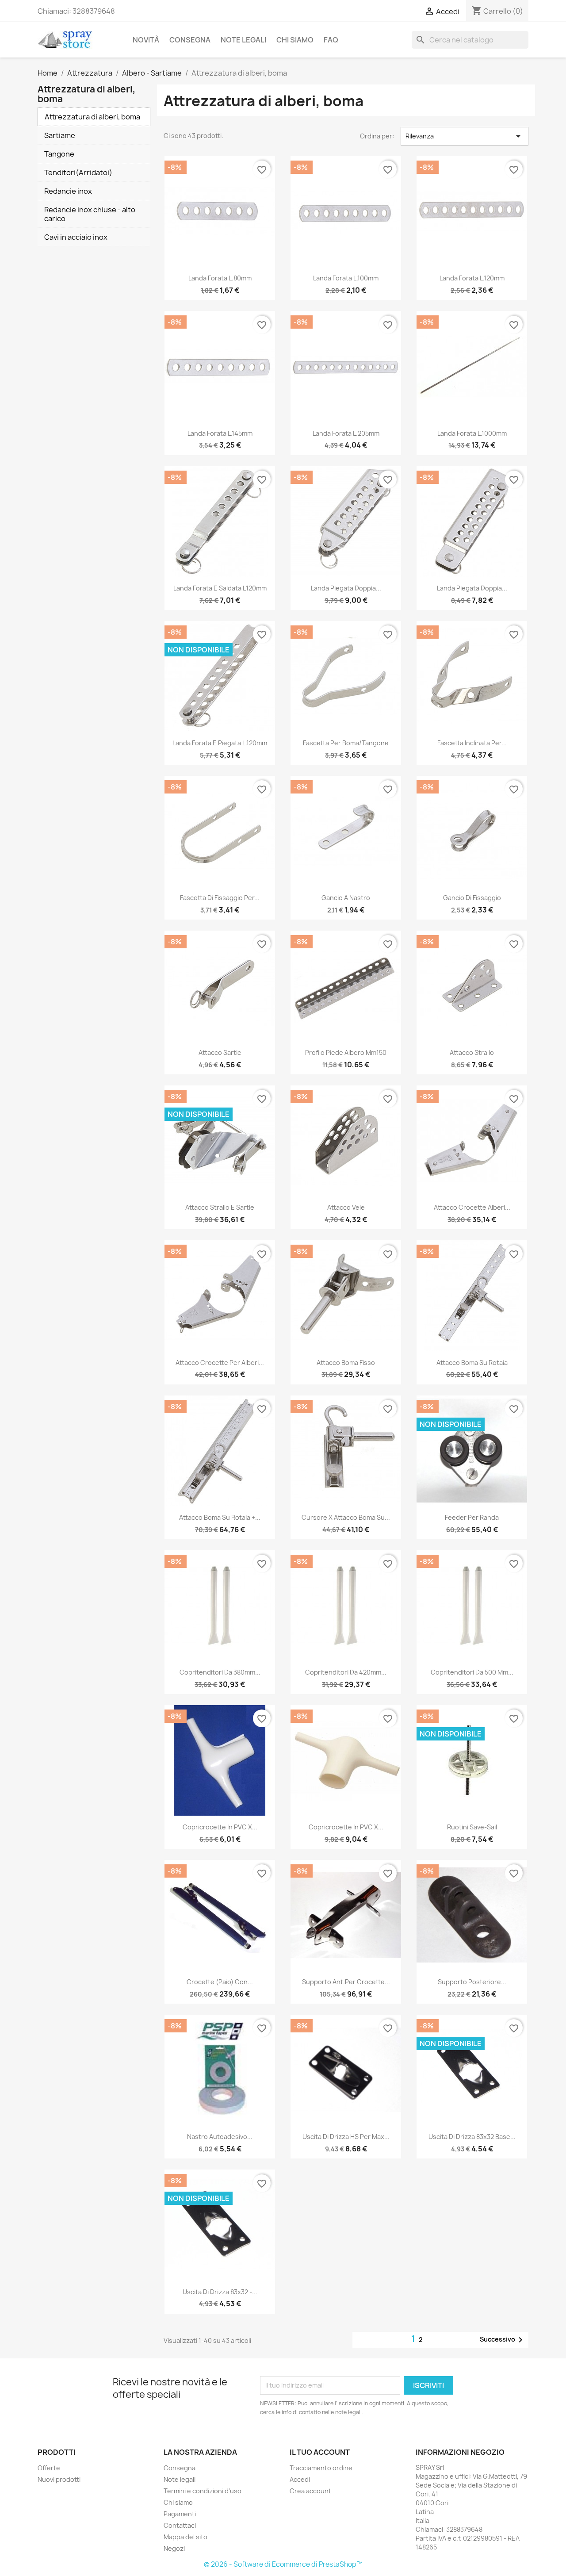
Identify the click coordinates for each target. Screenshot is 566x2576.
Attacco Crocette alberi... (472, 1207)
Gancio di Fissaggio (472, 898)
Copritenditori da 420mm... (346, 1672)
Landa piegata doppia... (346, 588)
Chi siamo (295, 40)
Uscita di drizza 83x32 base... (472, 2137)
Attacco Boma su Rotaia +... (220, 1517)
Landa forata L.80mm (220, 278)
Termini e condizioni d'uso (203, 2491)
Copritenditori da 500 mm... (472, 1672)
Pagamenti (180, 2514)
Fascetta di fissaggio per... (220, 898)
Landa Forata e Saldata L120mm (220, 588)
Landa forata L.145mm (220, 433)
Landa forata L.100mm (346, 278)
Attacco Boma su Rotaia (472, 1363)
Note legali (243, 40)
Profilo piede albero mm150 (346, 1052)
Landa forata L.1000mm (472, 433)
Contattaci (180, 2525)
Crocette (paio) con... (220, 1982)
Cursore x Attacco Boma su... (346, 1517)
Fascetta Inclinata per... (472, 743)
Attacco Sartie (220, 1052)
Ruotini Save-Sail (472, 1827)
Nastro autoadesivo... (220, 2137)
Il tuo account (320, 2452)
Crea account (310, 2491)
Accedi (300, 2479)
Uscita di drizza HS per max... (346, 2137)
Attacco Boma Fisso (346, 1363)
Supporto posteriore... (472, 1982)
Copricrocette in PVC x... (220, 1827)
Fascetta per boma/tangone (346, 743)
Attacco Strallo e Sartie (220, 1207)
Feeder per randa (472, 1517)
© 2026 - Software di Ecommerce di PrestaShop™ (283, 2564)
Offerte (49, 2468)
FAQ (331, 40)
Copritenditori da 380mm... (220, 1672)
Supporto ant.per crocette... (346, 1982)
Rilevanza (465, 136)
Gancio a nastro (346, 898)
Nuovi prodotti (59, 2479)
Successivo (503, 2340)
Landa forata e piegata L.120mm (220, 743)
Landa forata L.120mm (472, 278)
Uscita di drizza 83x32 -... (220, 2292)
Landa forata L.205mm (346, 433)
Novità (146, 40)
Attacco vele (346, 1207)
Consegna (190, 40)
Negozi (174, 2548)
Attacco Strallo (472, 1052)
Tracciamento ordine (321, 2468)
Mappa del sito (185, 2537)
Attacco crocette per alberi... (220, 1363)
